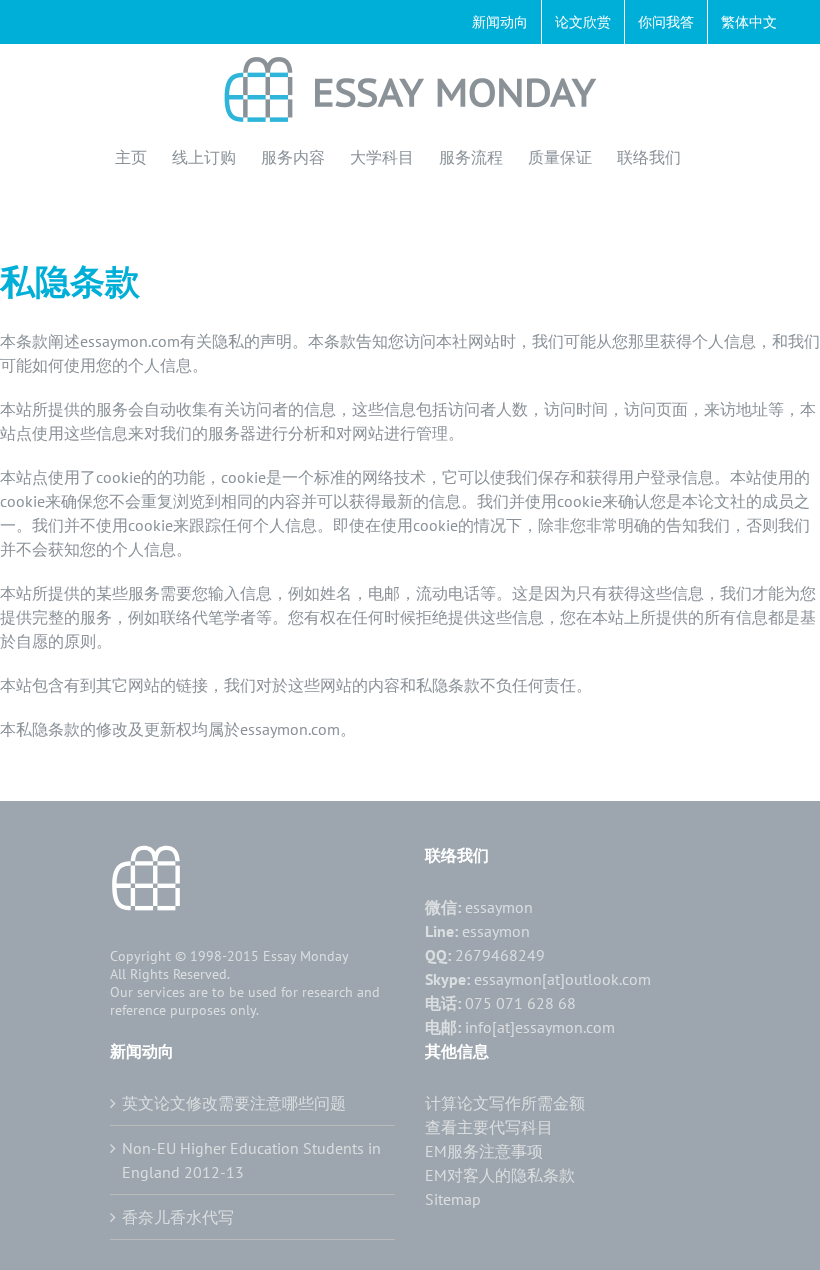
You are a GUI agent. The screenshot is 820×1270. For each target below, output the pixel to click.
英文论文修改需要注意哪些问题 (234, 1103)
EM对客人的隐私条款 (500, 1175)
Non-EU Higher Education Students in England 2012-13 (251, 1160)
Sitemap (453, 1199)
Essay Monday (306, 956)
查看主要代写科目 (489, 1127)
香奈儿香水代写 (178, 1217)
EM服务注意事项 (484, 1151)
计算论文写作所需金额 (505, 1103)
